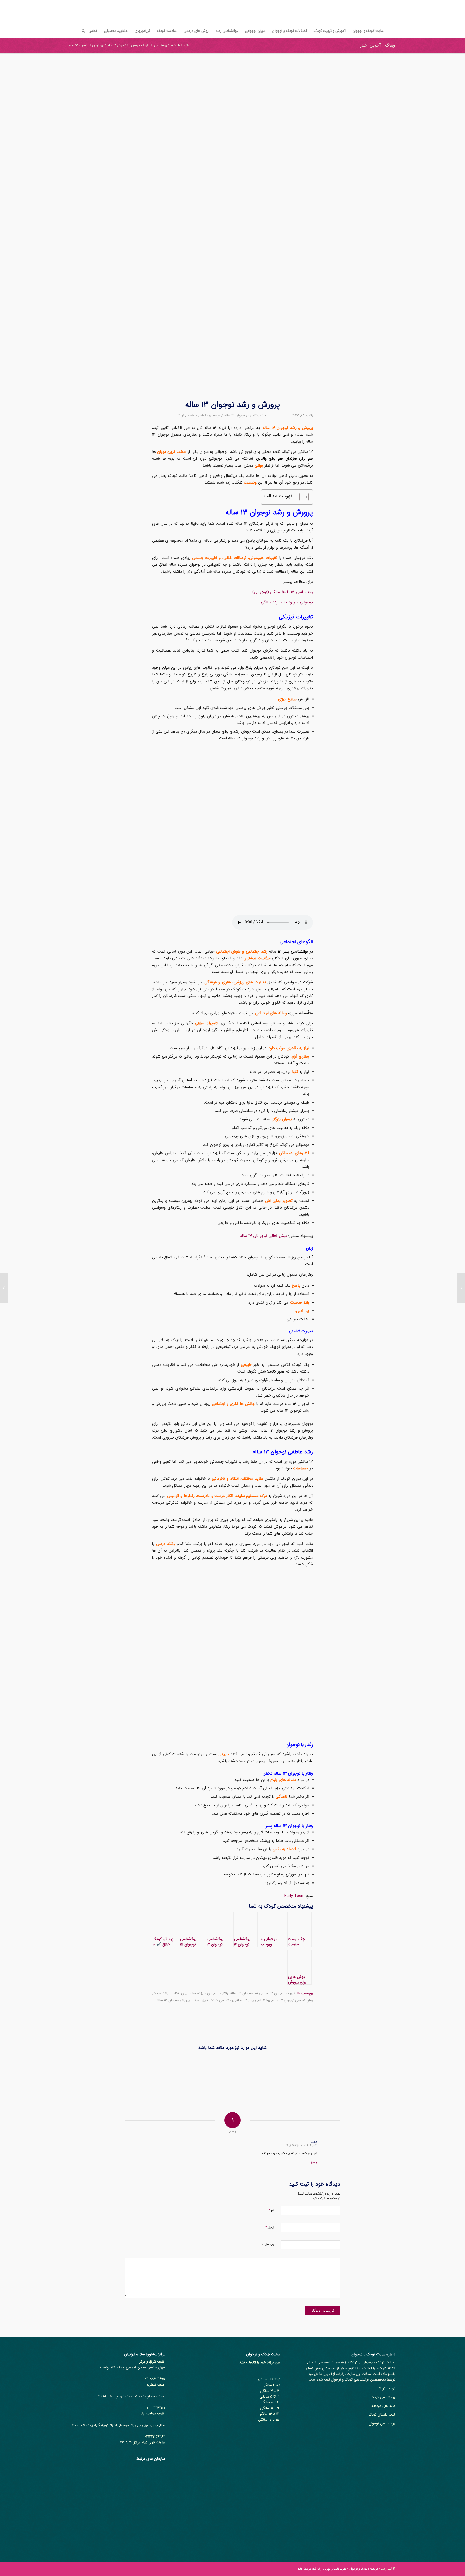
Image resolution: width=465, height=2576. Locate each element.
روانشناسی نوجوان (382, 2423)
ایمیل (270, 2227)
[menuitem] (368, 31)
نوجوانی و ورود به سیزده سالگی (287, 602)
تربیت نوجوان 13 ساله (278, 1993)
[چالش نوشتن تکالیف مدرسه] (212, 2075)
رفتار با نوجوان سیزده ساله (209, 1993)
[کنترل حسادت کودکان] (461, 1288)
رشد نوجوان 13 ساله (245, 1993)
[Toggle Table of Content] (301, 497)
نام (271, 2210)
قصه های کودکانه (383, 2406)
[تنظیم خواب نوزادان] (91, 2075)
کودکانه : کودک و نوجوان (364, 2569)
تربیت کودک (386, 2388)
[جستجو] (82, 31)
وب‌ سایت (268, 2244)
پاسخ (314, 2162)
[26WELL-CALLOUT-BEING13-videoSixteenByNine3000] (232, 230)
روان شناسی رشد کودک (170, 1993)
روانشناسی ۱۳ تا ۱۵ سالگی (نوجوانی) (283, 592)
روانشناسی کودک (222, 2000)
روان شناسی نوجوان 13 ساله (293, 2000)
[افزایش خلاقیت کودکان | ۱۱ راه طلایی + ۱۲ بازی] (172, 2075)
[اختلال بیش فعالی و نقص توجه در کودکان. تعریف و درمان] (252, 2075)
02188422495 (155, 2379)
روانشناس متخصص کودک (194, 416)
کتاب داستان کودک (382, 2415)
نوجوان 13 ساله (235, 416)
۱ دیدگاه (258, 416)
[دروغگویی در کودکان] (373, 2075)
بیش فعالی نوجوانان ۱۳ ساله (263, 1236)
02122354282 (155, 2437)
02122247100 (156, 2408)
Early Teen (294, 1896)
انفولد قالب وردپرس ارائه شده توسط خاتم (322, 2569)
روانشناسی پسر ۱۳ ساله (253, 2000)
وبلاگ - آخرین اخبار (378, 45)
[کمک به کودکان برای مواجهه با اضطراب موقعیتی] (131, 2075)
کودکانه (353, 2362)
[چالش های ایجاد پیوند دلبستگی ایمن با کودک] (293, 2075)
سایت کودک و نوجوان (378, 2362)
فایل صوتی (200, 2000)
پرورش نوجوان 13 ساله (173, 2000)
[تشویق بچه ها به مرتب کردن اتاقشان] (333, 2075)
